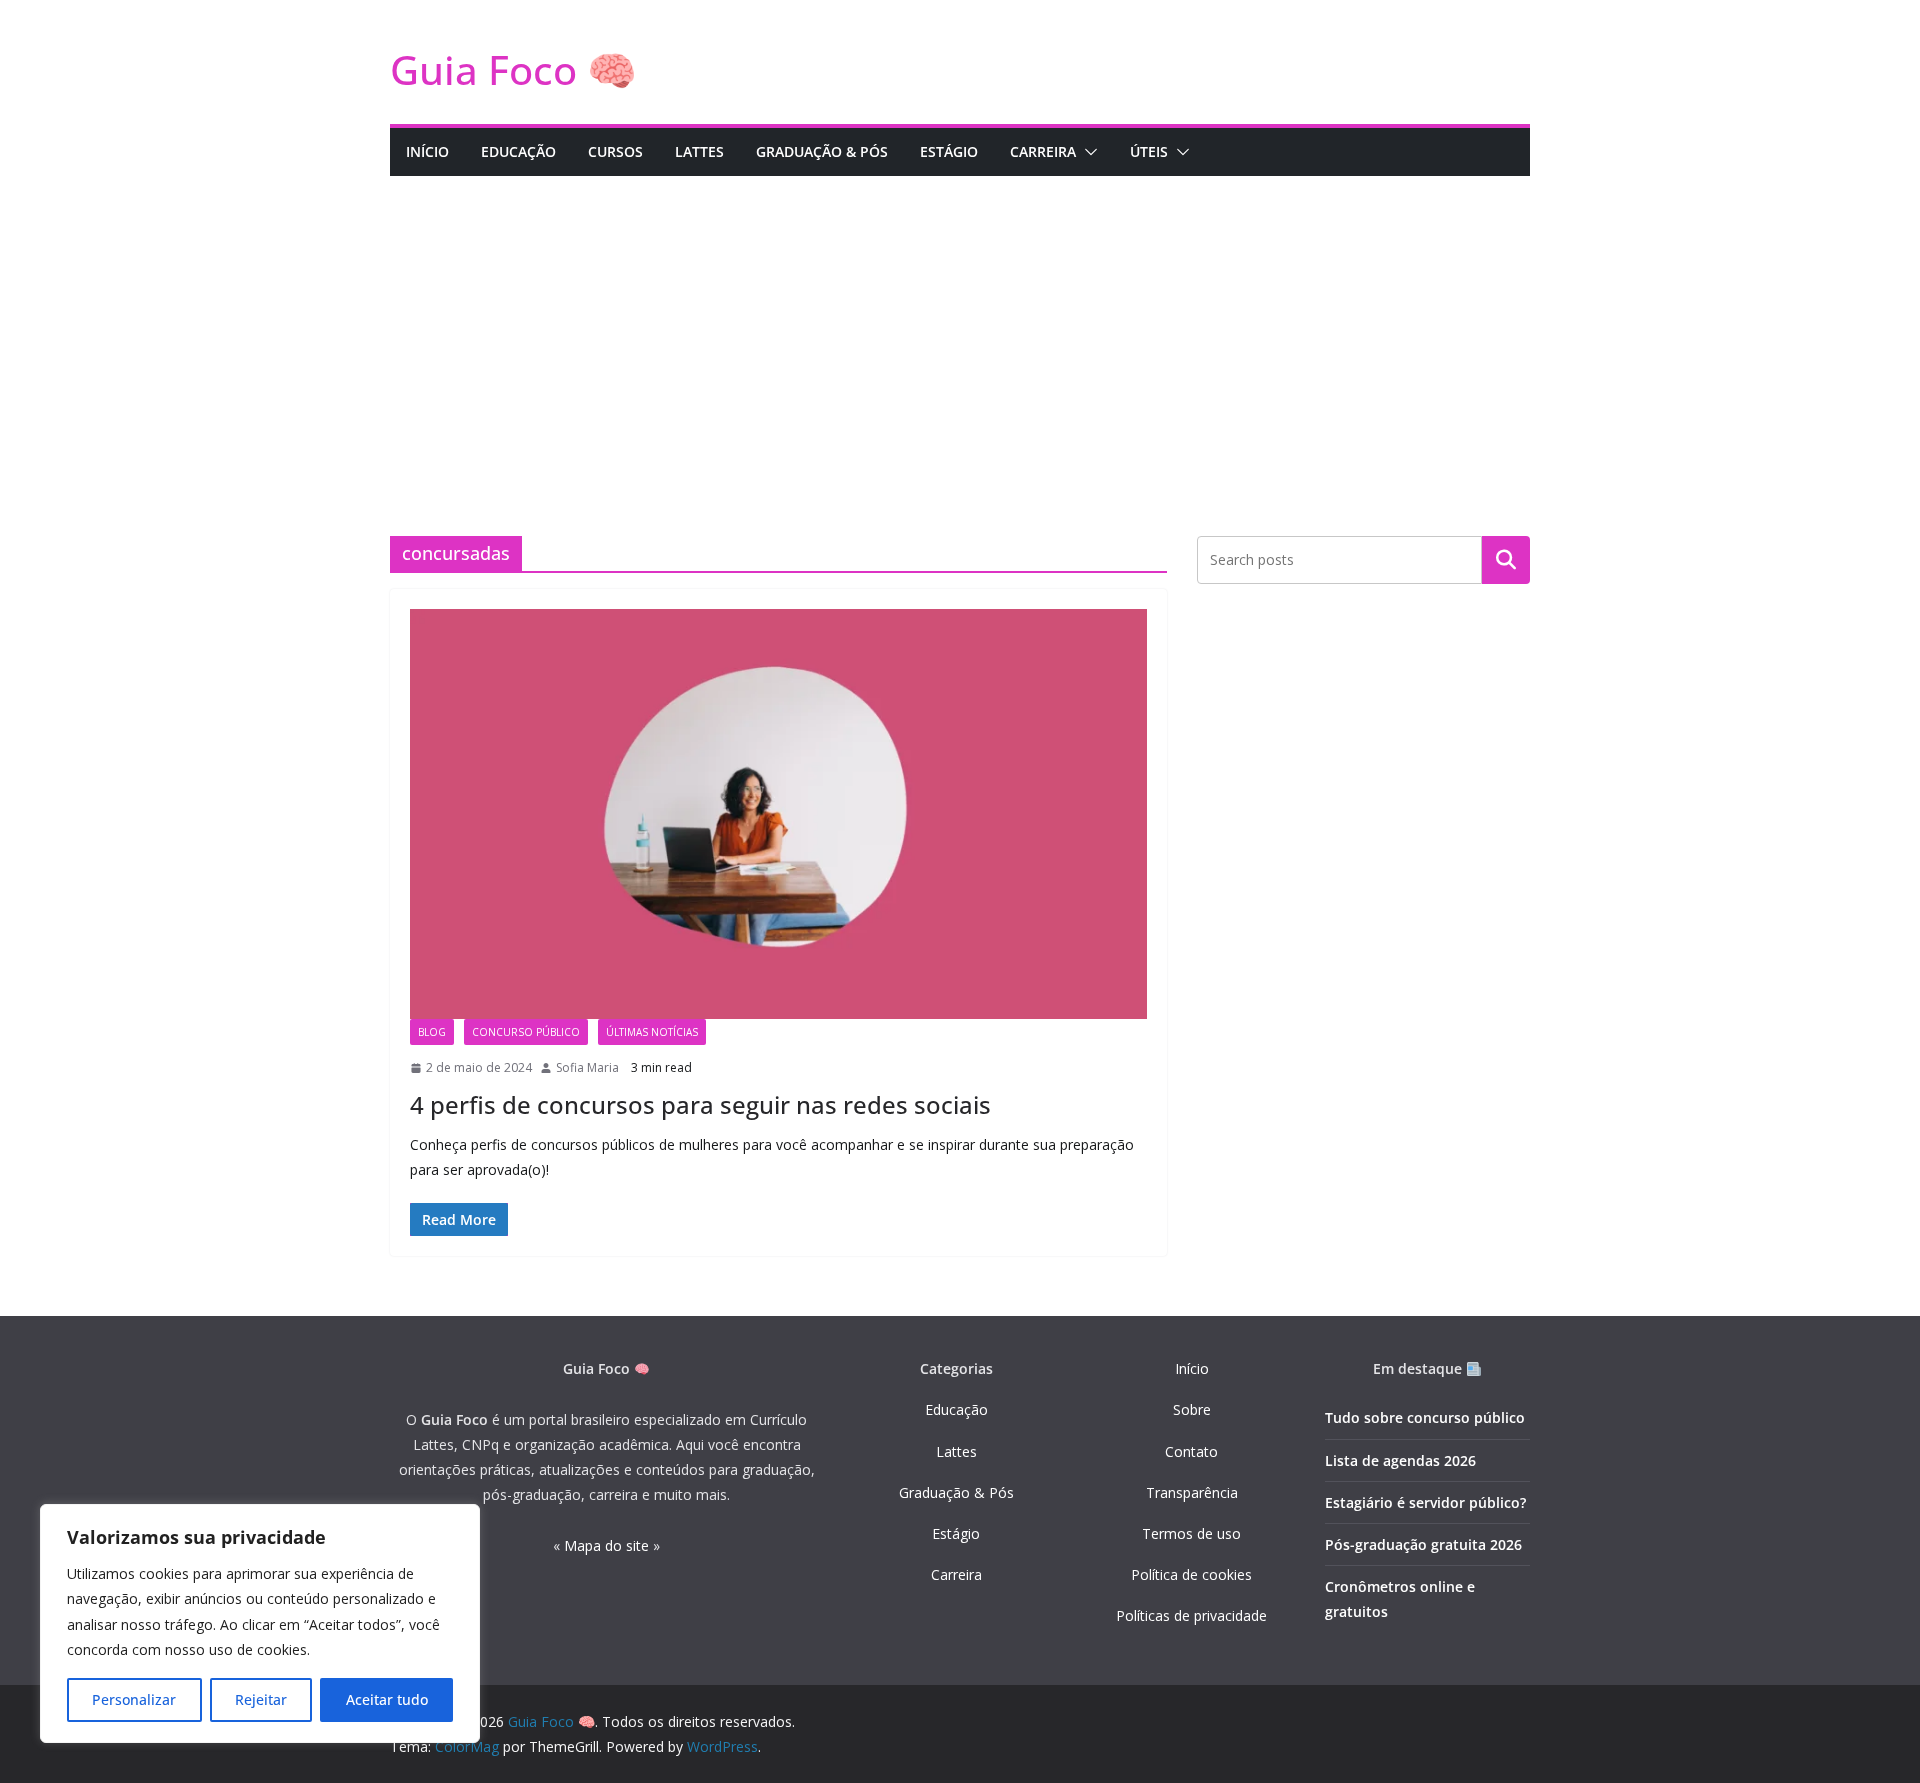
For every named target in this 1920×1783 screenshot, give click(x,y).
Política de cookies (1191, 1574)
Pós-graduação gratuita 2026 (1423, 1544)
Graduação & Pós (956, 1492)
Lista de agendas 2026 (1400, 1460)
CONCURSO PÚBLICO (526, 1032)
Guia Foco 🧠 (513, 69)
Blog (432, 1032)
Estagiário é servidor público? (1425, 1502)
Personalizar (134, 1699)
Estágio (956, 1533)
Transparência (1192, 1492)
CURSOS (615, 151)
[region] (260, 1623)
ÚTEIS (1149, 151)
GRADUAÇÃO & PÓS (822, 151)
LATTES (699, 151)
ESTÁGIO (949, 151)
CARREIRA (1043, 151)
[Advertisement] (960, 326)
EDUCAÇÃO (518, 151)
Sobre (1192, 1409)
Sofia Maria (587, 1067)
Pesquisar (1506, 560)
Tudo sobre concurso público (1425, 1417)
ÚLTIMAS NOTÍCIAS (652, 1032)
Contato (1191, 1451)
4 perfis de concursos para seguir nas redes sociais (700, 1104)
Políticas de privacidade (1191, 1615)
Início (1192, 1368)
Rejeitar (261, 1699)
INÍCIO (427, 151)
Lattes (956, 1451)
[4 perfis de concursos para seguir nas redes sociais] (778, 814)
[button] (1087, 152)
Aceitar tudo (387, 1699)
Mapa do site (606, 1545)
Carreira (956, 1574)
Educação (956, 1409)
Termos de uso (1191, 1533)
